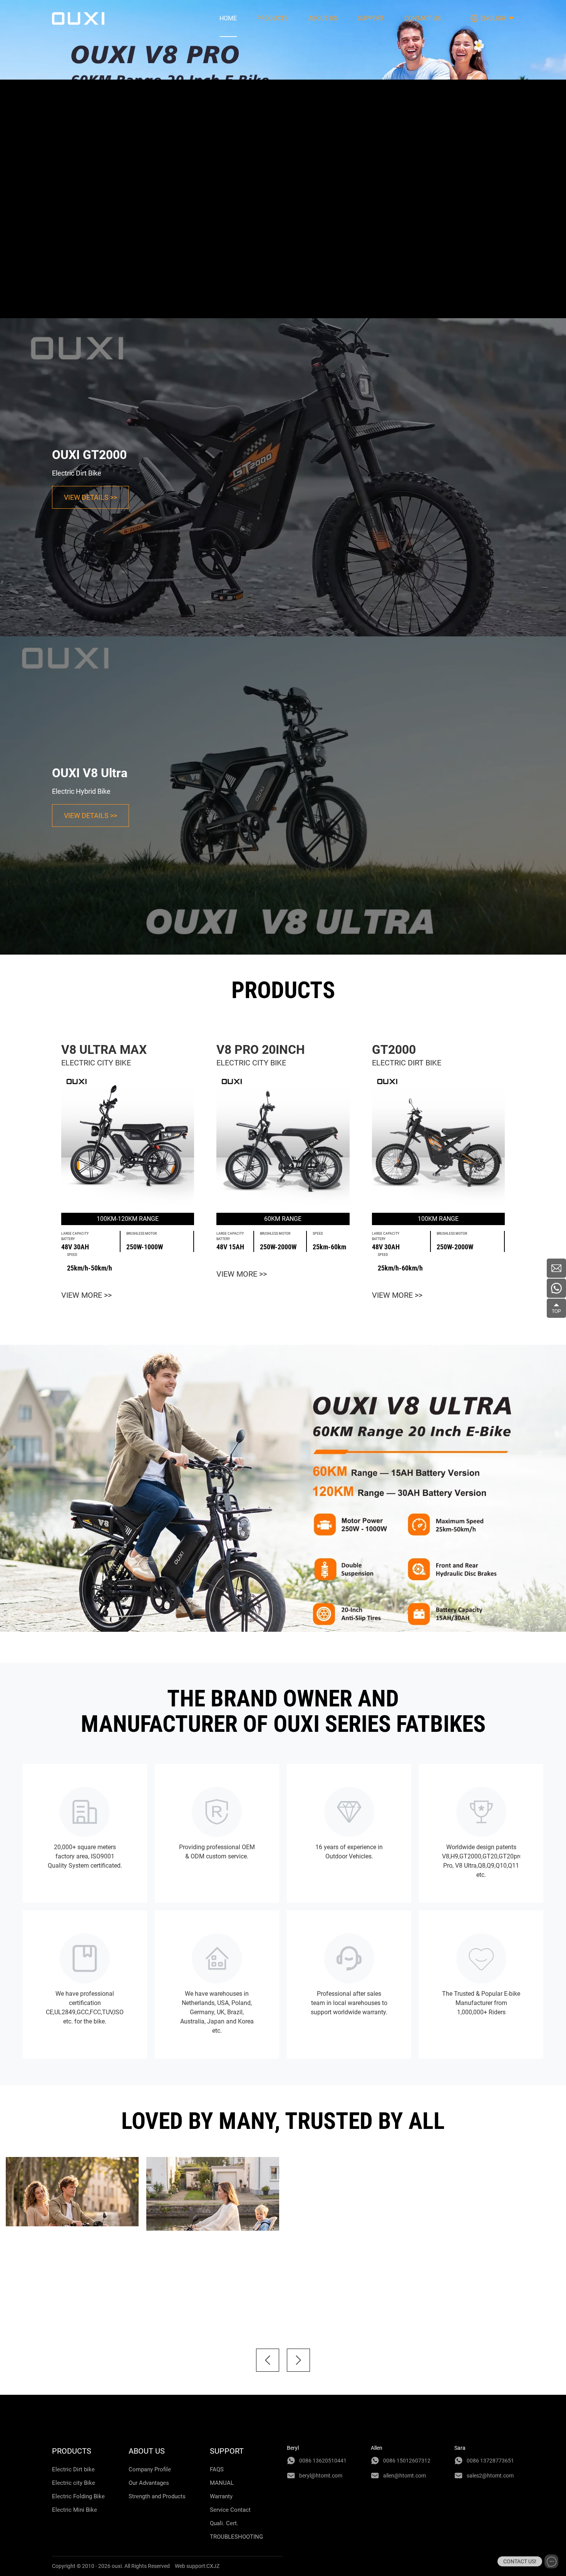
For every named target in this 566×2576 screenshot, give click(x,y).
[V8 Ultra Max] (128, 1141)
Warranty (221, 2496)
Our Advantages (149, 2483)
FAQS (217, 2469)
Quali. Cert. (224, 2523)
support (371, 18)
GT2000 (394, 1050)
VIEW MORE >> (86, 1295)
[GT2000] (438, 1141)
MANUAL (222, 2483)
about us (323, 18)
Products (273, 18)
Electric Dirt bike (73, 2469)
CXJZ (213, 2566)
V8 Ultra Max (104, 1050)
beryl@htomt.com (321, 2476)
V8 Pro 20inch (261, 1050)
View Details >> (90, 497)
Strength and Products (157, 2496)
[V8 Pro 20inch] (283, 1141)
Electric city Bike (74, 2483)
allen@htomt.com (404, 2476)
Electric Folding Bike (78, 2496)
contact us (423, 18)
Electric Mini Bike (75, 2510)
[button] (268, 2360)
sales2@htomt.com (490, 2476)
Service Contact (230, 2510)
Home (228, 18)
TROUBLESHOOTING (236, 2537)
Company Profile (150, 2469)
